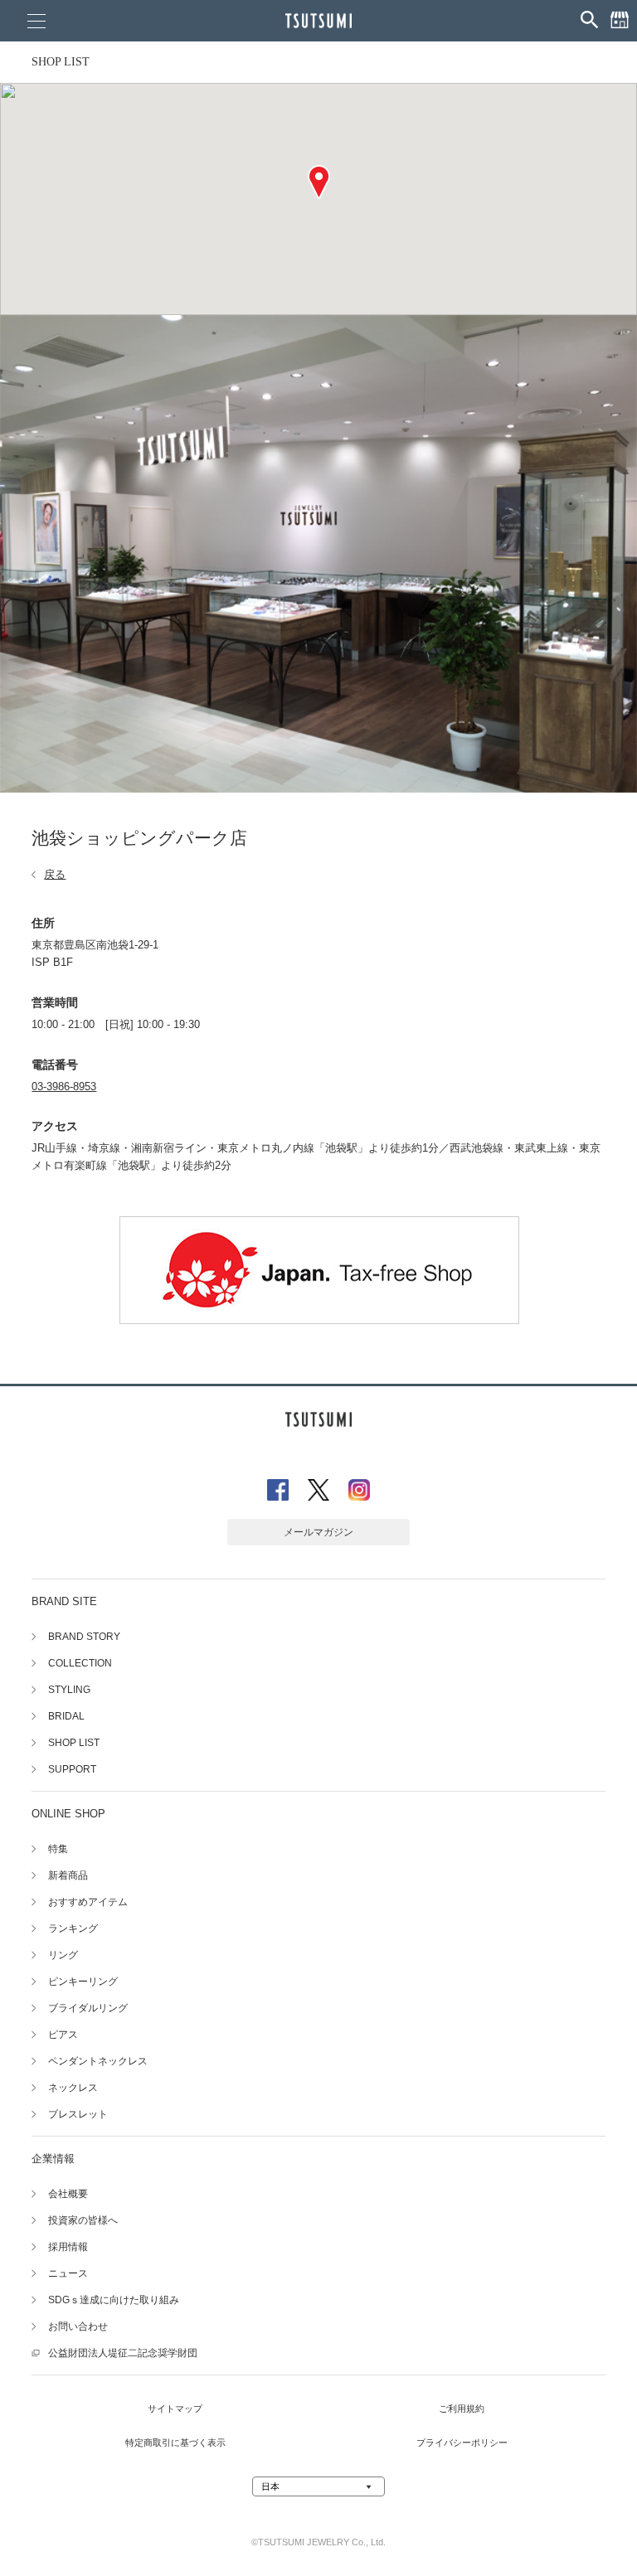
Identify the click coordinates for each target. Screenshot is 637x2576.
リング (63, 1955)
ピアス (63, 2035)
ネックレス (73, 2088)
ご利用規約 (462, 2409)
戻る (55, 874)
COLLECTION (80, 1663)
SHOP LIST (61, 62)
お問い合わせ (78, 2326)
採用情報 (68, 2247)
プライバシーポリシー (462, 2443)
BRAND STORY (84, 1637)
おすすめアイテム (88, 1902)
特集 (58, 1849)
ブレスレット (78, 2114)
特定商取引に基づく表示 (175, 2443)
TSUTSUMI (318, 21)
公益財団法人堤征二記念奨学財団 (123, 2353)
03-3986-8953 (64, 1087)
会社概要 (68, 2194)
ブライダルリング (88, 2008)
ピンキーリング (83, 1982)
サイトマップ (175, 2409)
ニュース (68, 2273)
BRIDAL (66, 1716)
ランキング (73, 1928)
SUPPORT (72, 1769)
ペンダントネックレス (98, 2061)
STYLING (69, 1690)
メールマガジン (318, 1532)
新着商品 (68, 1875)
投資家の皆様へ (83, 2220)
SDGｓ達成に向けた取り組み (114, 2300)
